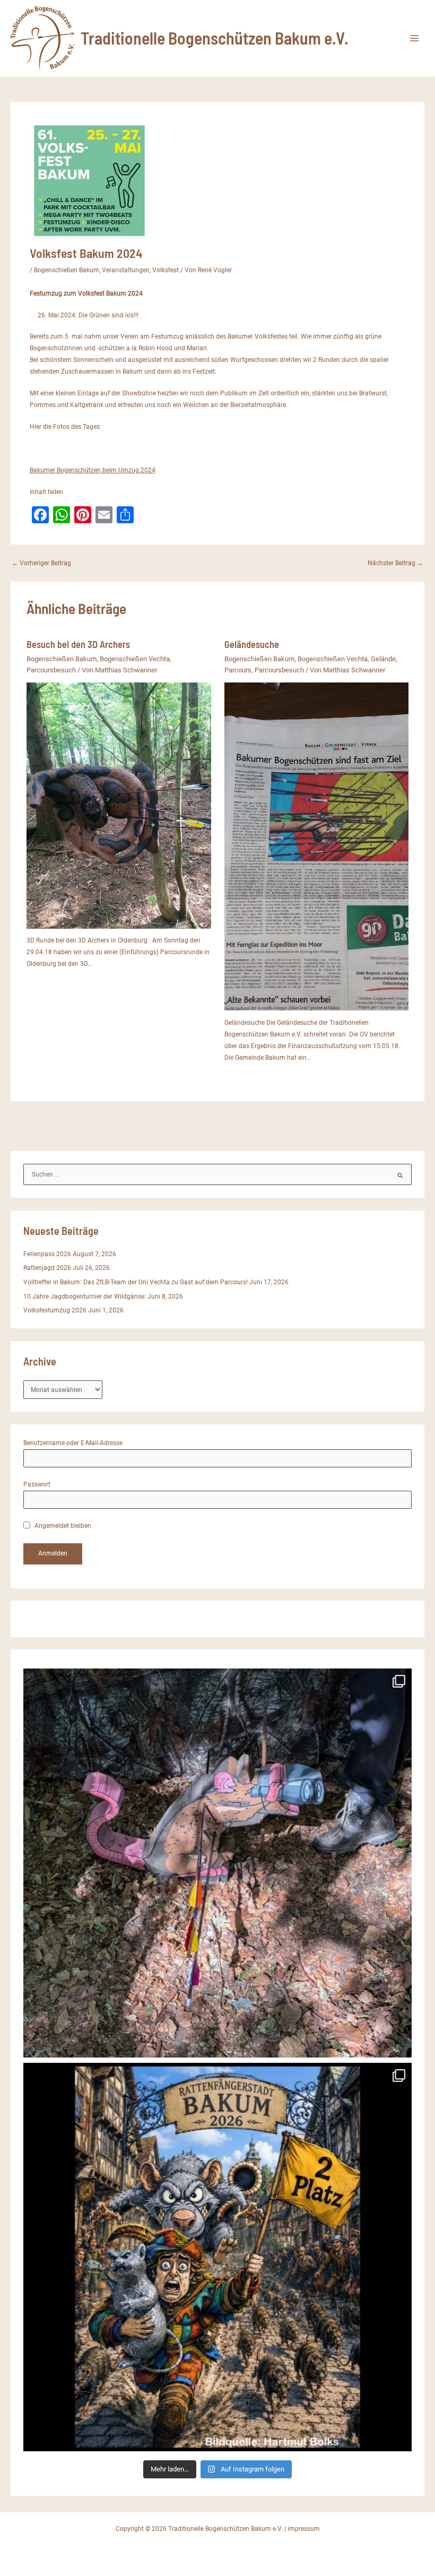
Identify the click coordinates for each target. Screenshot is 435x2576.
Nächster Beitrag (395, 564)
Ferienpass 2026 (47, 1254)
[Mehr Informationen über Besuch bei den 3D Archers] (119, 805)
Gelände (383, 659)
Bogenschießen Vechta (135, 659)
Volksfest (166, 270)
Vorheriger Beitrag (41, 564)
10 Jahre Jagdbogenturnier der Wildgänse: (85, 1296)
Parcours (238, 670)
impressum (304, 2529)
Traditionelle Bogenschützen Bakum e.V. (215, 38)
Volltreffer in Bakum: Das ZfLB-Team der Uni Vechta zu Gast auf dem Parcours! (136, 1282)
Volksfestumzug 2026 (55, 1310)
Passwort (37, 1484)
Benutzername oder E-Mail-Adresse (73, 1443)
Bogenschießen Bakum (67, 270)
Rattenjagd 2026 (47, 1268)
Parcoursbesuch (51, 670)
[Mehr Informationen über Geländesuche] (317, 846)
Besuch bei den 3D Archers (78, 644)
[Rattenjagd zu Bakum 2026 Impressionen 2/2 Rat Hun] (218, 1863)
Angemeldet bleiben (62, 1526)
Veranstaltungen (126, 270)
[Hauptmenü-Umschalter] (414, 38)
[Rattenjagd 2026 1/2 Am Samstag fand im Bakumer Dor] (218, 2257)
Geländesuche (252, 644)
